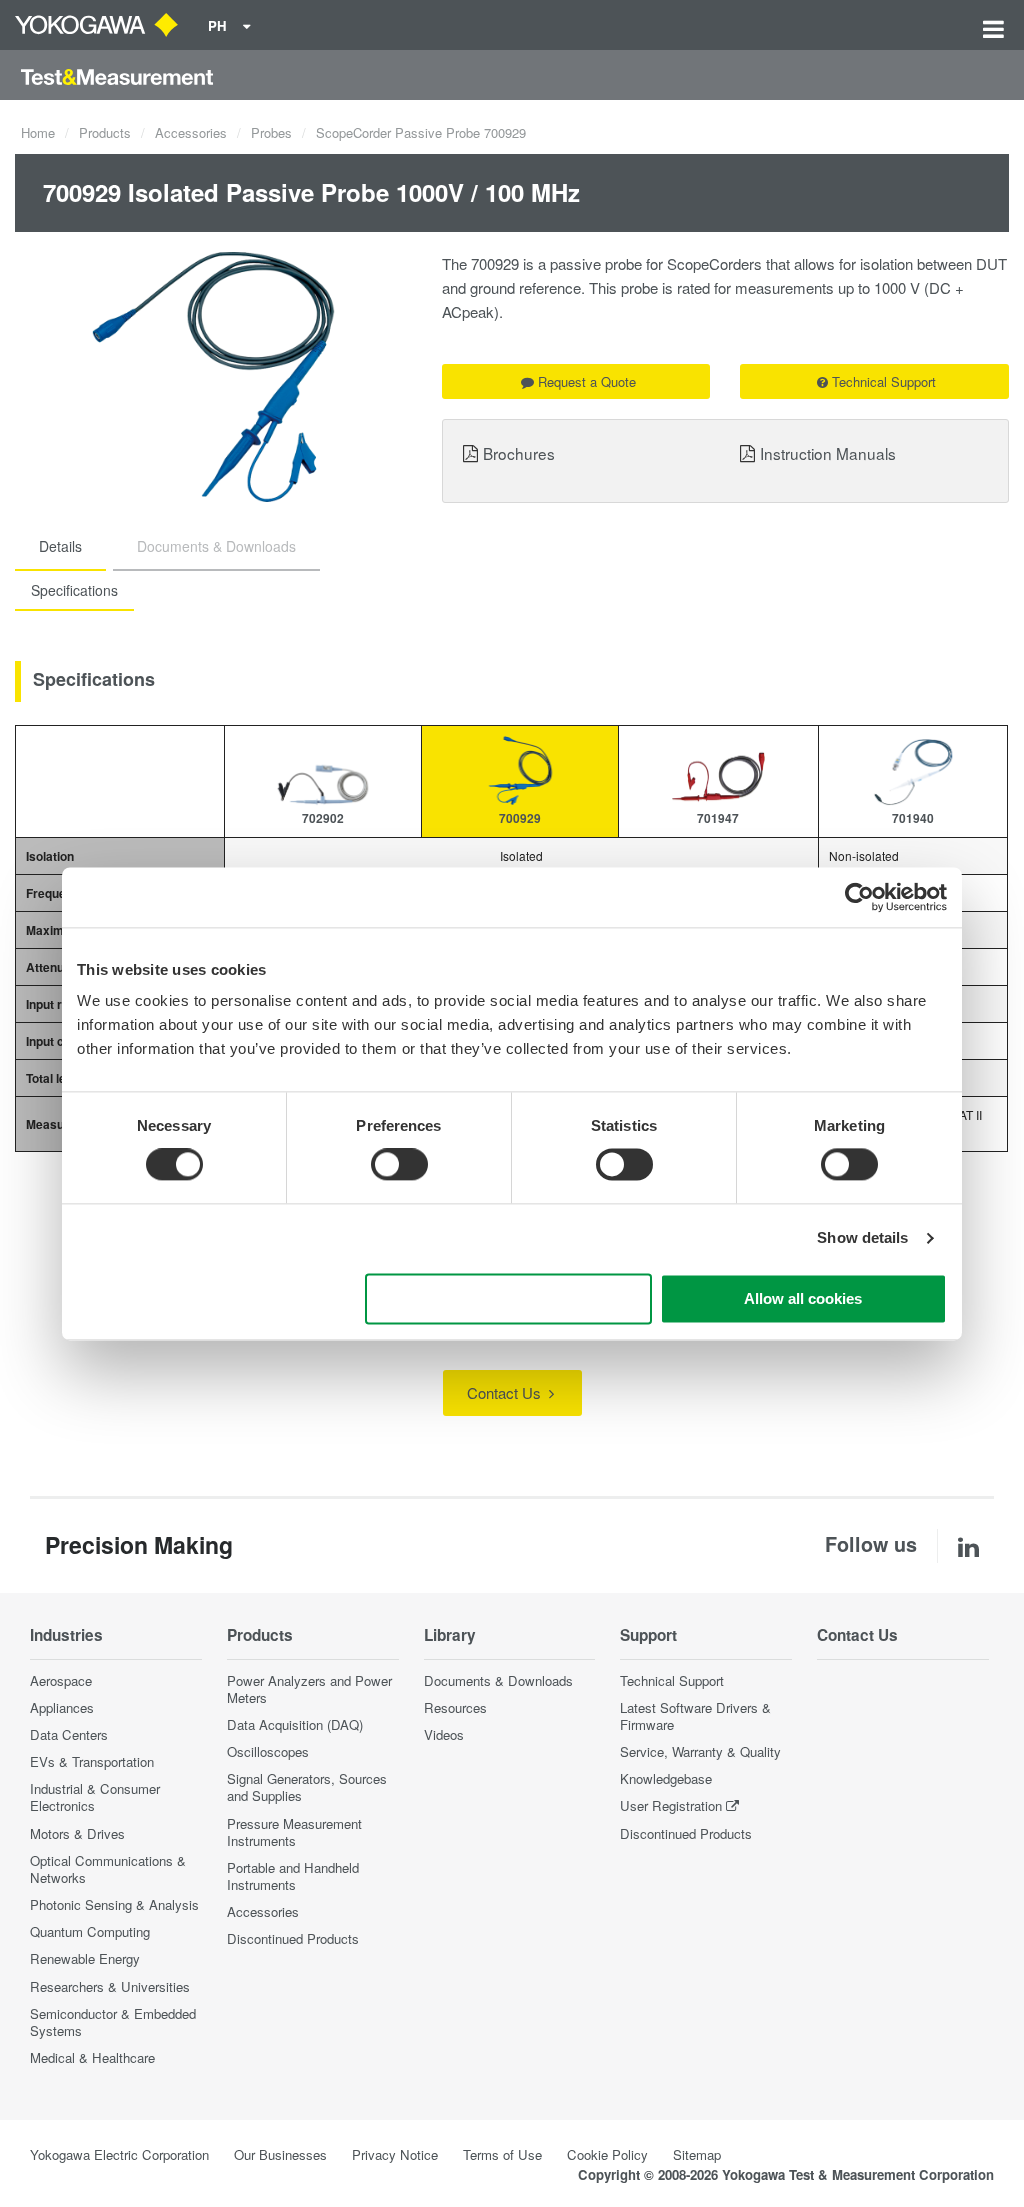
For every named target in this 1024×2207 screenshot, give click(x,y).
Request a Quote (587, 381)
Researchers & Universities (110, 1986)
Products (105, 132)
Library (450, 1635)
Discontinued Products (293, 1938)
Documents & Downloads (498, 1680)
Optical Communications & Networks (108, 1869)
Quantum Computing (90, 1931)
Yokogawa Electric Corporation (119, 2154)
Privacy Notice (395, 2154)
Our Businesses (280, 2154)
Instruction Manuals (828, 453)
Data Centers (69, 1734)
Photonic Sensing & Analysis (114, 1904)
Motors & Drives (77, 1833)
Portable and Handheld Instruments (293, 1876)
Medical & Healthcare (92, 2057)
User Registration (671, 1805)
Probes (271, 132)
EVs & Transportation (92, 1761)
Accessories (191, 132)
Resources (455, 1707)
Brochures (519, 453)
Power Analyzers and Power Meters (309, 1689)
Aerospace (61, 1680)
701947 (718, 818)
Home (38, 132)
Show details (862, 1238)
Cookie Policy (607, 2154)
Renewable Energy (85, 1958)
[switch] (399, 1165)
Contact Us (506, 1392)
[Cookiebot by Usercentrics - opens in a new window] (859, 897)
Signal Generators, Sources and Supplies (307, 1787)
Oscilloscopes (268, 1751)
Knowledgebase (666, 1778)
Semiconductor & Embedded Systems (113, 2022)
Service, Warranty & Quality (700, 1751)
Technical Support (884, 381)
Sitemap (697, 2154)
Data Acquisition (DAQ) (295, 1724)
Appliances (62, 1707)
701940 (913, 818)
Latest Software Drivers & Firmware (695, 1716)
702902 (323, 818)
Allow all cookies (803, 1298)
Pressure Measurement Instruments (294, 1832)
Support (648, 1635)
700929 (520, 818)
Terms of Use (502, 2154)
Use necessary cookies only (509, 1298)
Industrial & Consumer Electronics (95, 1797)
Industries (66, 1635)
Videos (444, 1734)
